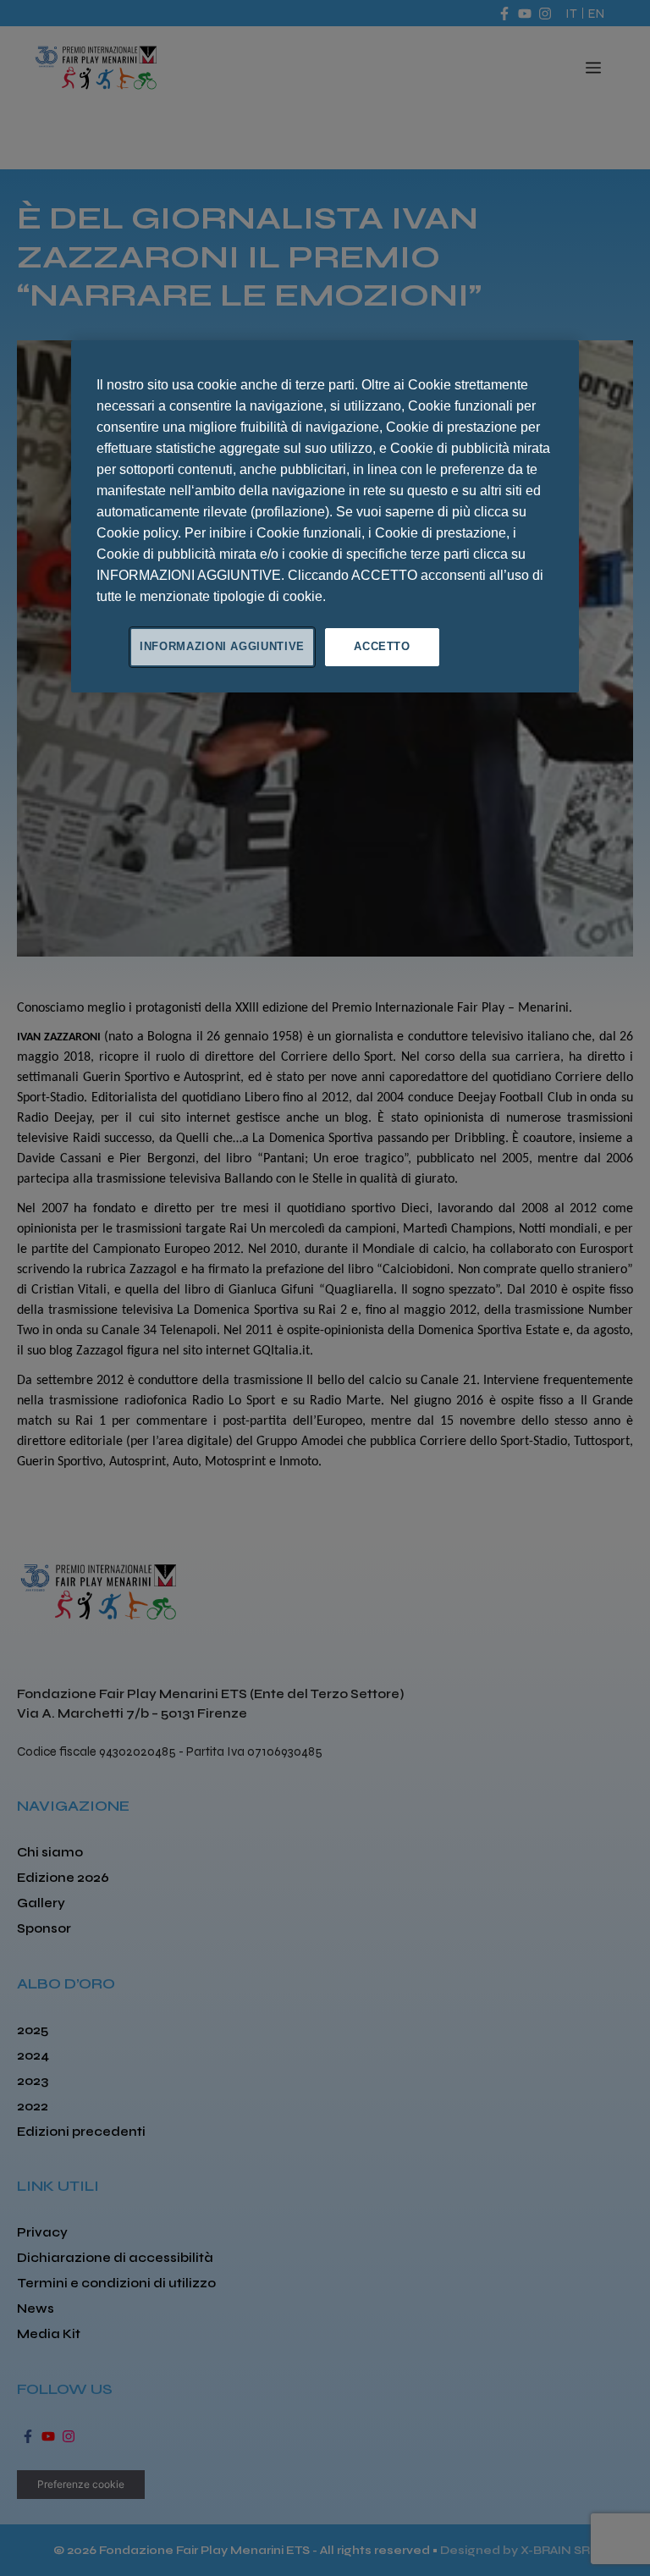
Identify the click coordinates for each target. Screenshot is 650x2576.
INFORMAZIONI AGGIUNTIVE (222, 646)
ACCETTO (382, 646)
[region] (325, 516)
